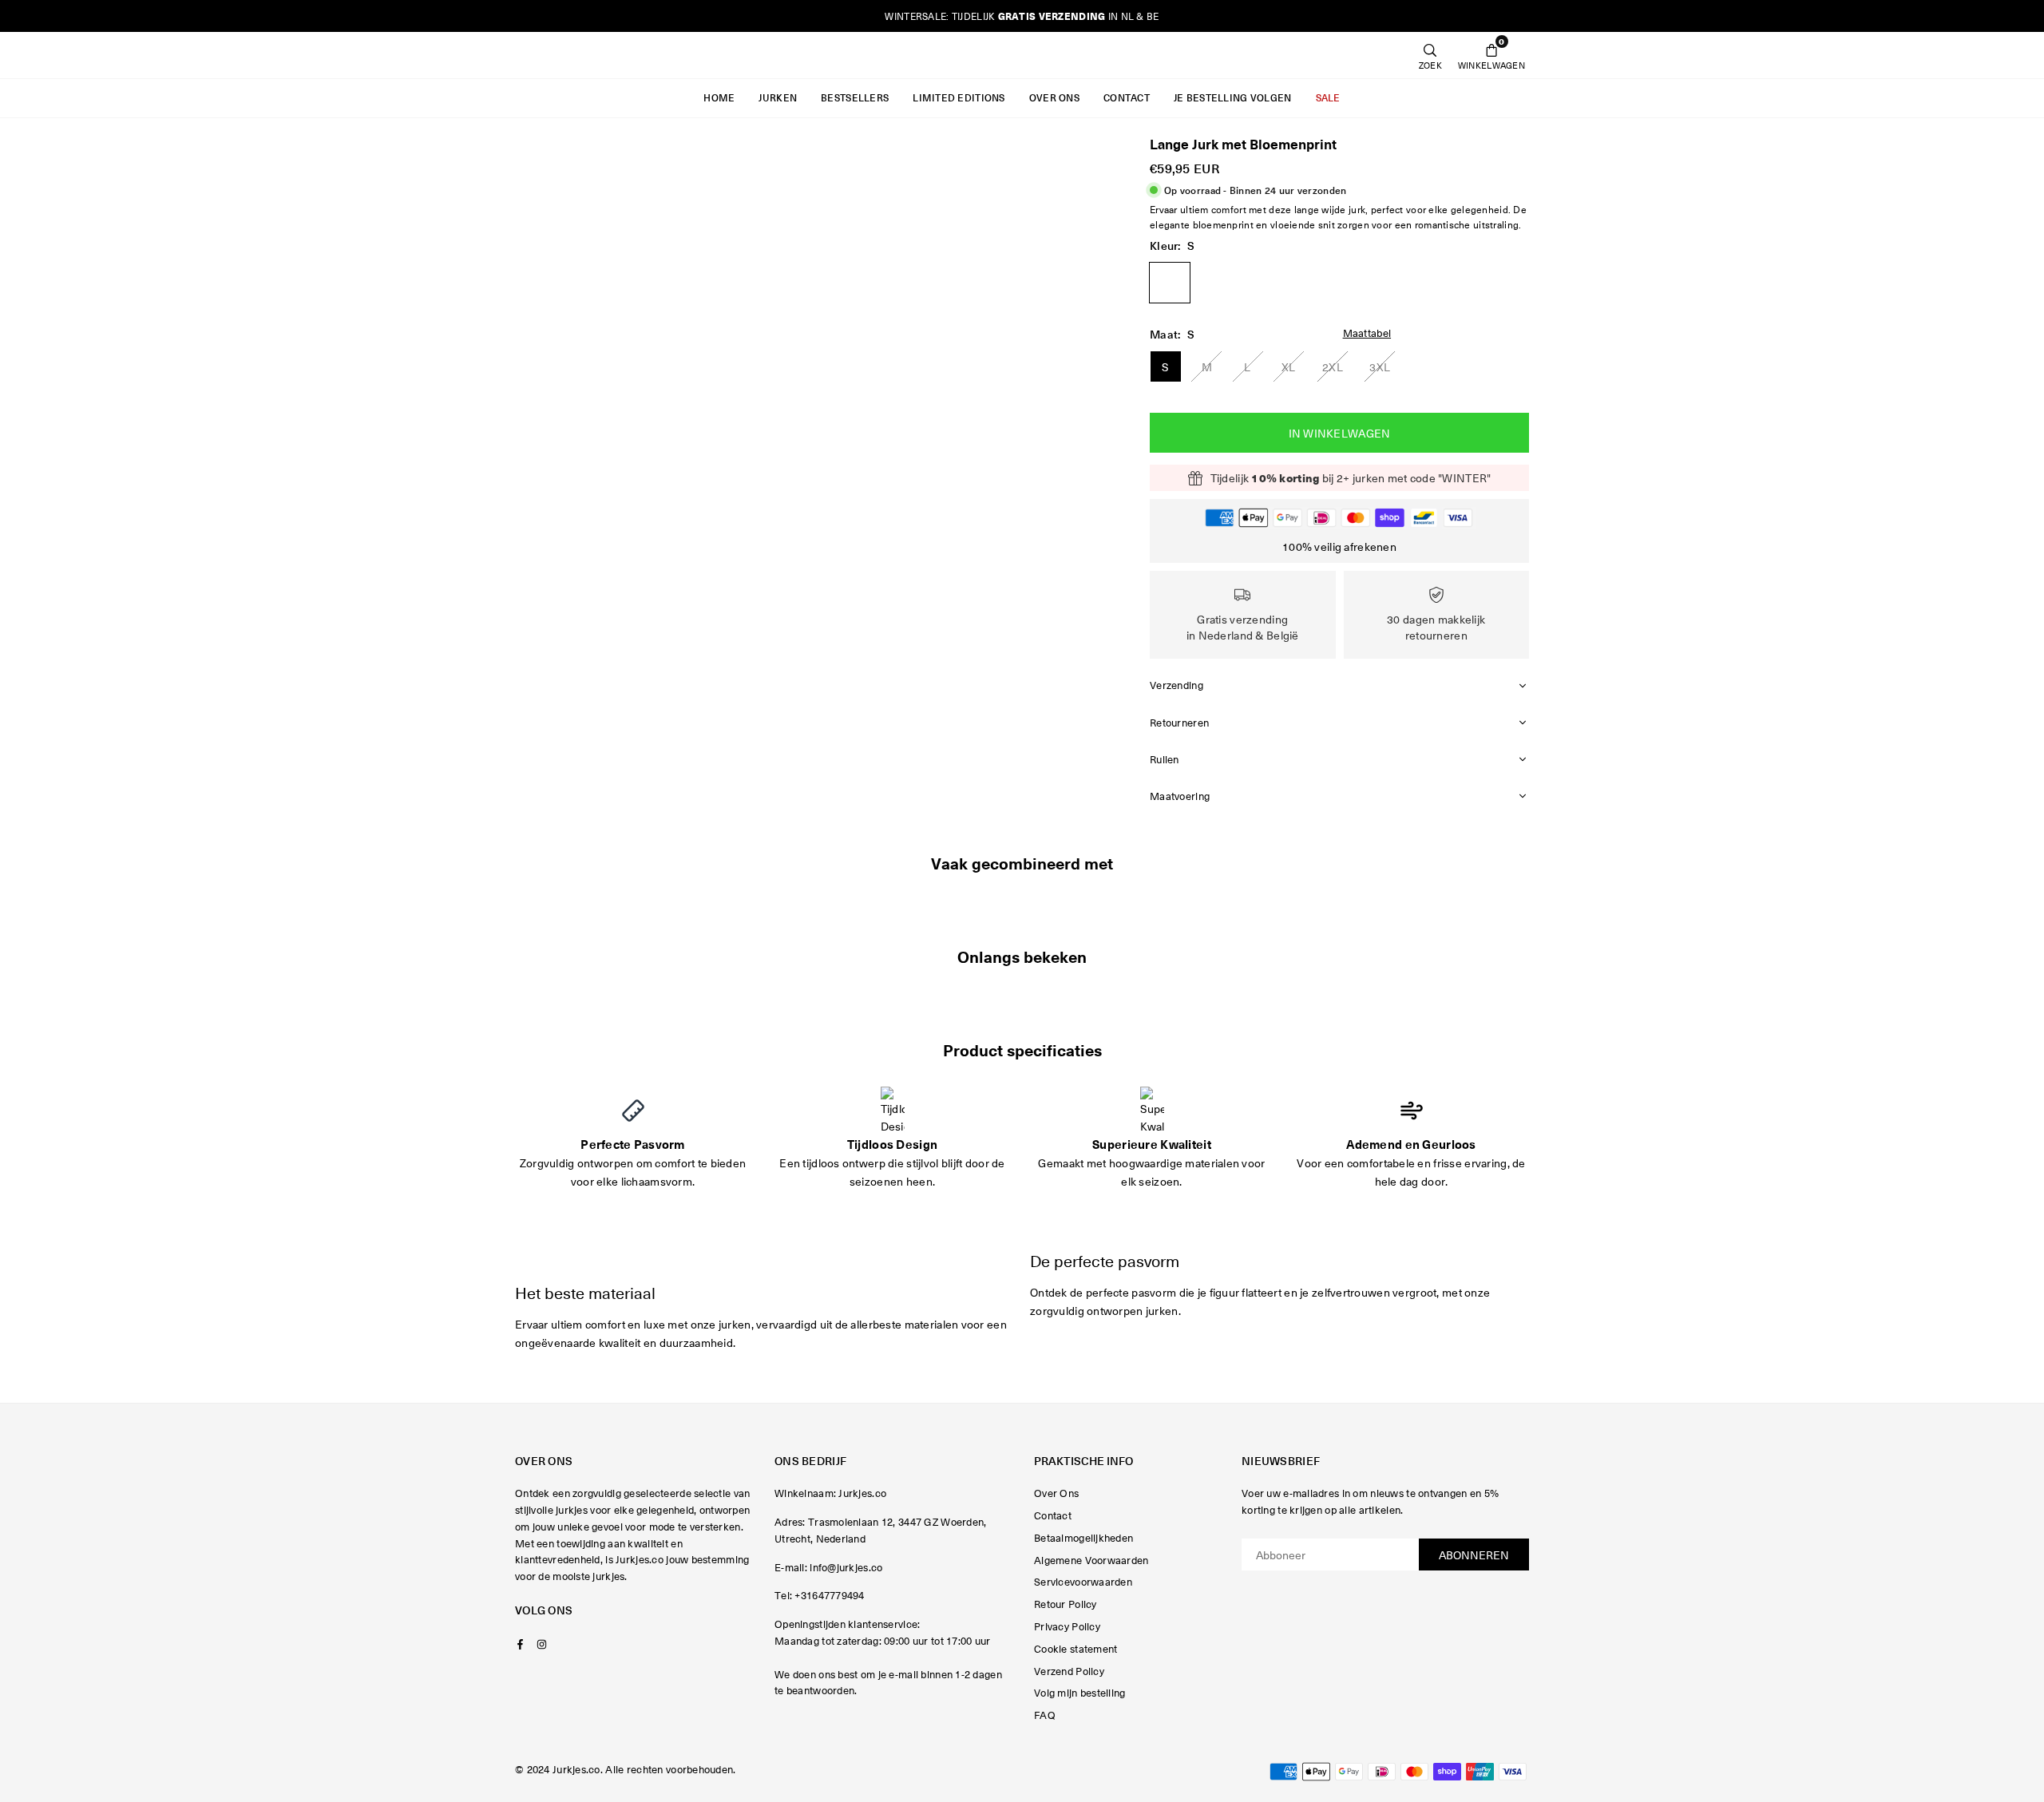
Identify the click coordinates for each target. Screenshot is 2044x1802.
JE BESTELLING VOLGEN (1233, 98)
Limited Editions (959, 98)
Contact (1127, 98)
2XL (1333, 366)
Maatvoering (1180, 796)
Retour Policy (1066, 1604)
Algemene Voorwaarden (1091, 1560)
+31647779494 (829, 1595)
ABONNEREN (1474, 1554)
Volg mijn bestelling (1080, 1692)
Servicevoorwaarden (1083, 1581)
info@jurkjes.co (846, 1567)
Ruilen (1165, 759)
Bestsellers (855, 98)
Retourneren (1179, 722)
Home (719, 98)
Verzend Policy (1069, 1671)
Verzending (1176, 685)
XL (1289, 366)
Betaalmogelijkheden (1083, 1537)
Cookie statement (1075, 1648)
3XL (1380, 366)
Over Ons (1054, 98)
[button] (1491, 55)
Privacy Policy (1067, 1626)
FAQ (1045, 1715)
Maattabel (1367, 333)
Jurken (778, 98)
